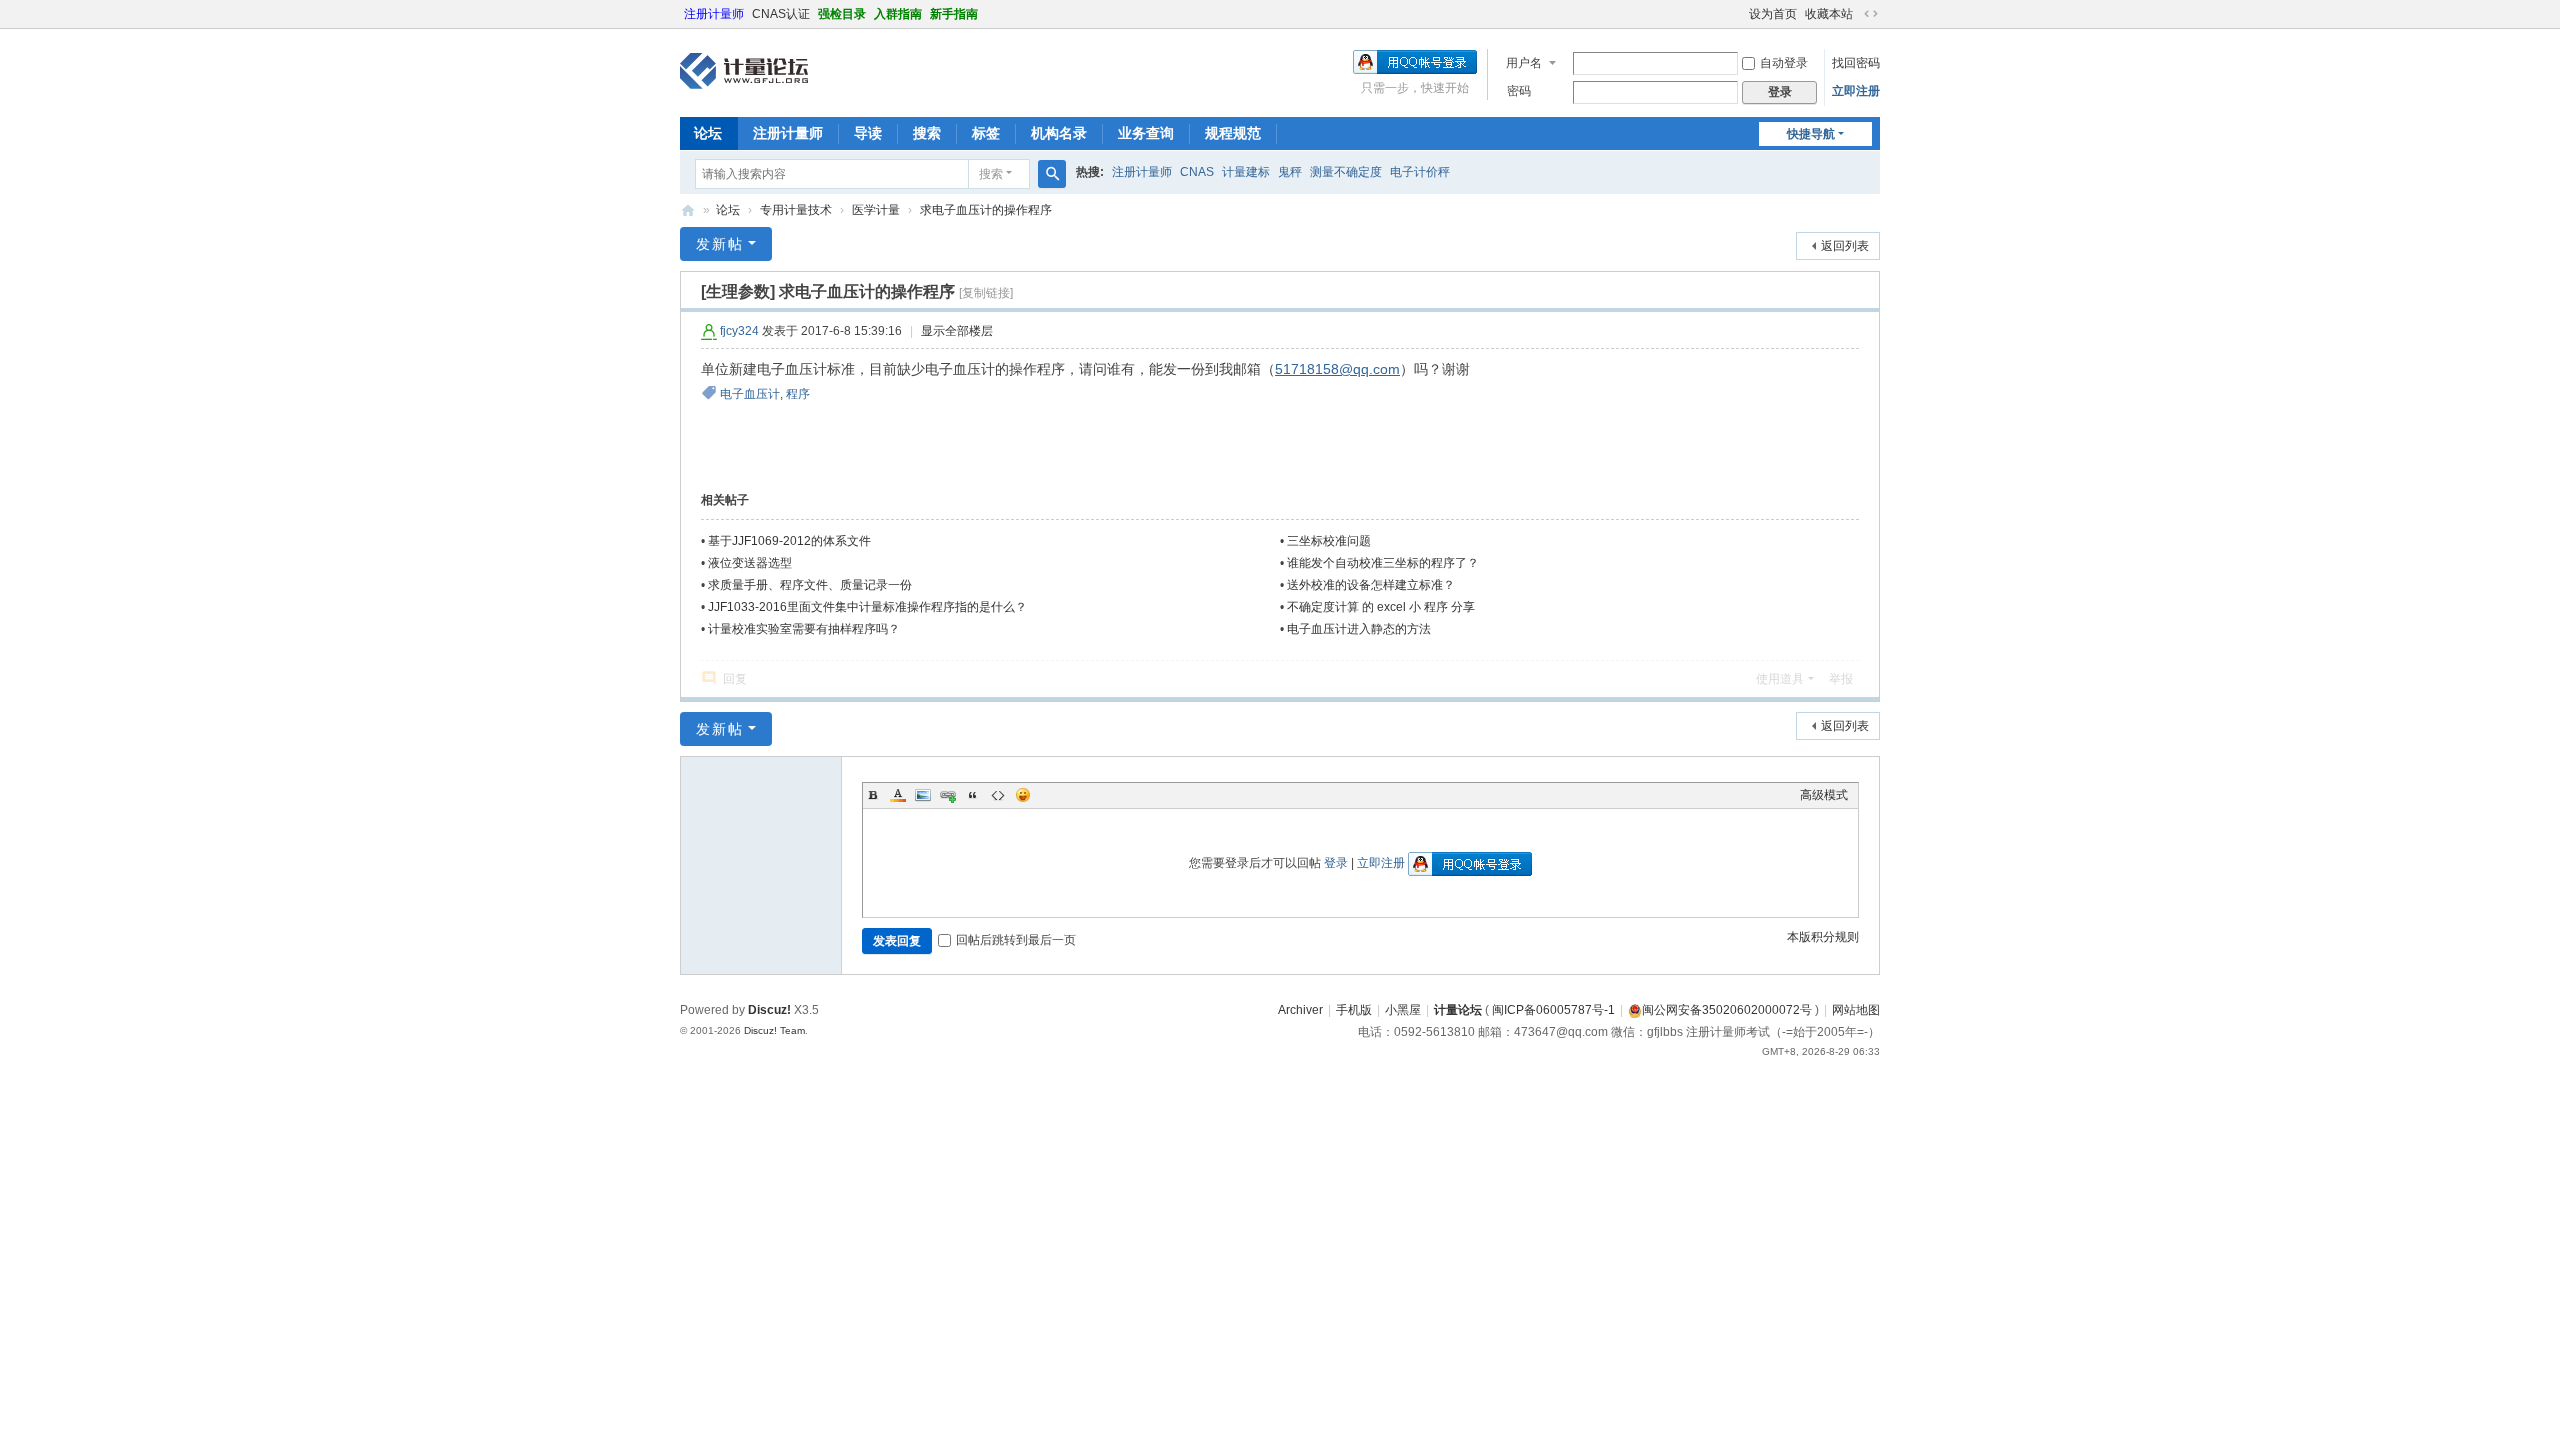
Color (898, 795)
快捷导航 (1811, 134)
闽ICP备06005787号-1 (1553, 1010)
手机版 (1354, 1010)
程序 (798, 394)
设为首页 (1773, 14)
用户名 (1524, 63)
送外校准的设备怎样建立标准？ (1371, 585)
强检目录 (842, 14)
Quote (973, 795)
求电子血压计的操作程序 (986, 210)
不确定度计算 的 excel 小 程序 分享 (1381, 607)
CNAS (1197, 172)
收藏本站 (1829, 14)
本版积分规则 (1823, 937)
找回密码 (1856, 63)
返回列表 (1845, 246)
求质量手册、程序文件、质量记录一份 (810, 585)
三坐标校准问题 (1329, 541)
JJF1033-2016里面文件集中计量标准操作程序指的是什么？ (867, 607)
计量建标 (1246, 172)
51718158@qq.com (1337, 369)
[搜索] (1052, 174)
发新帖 (720, 244)
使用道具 (1780, 679)
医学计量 (876, 210)
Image (923, 795)
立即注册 (1856, 91)
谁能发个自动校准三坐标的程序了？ (1383, 563)
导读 (868, 133)
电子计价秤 (1420, 172)
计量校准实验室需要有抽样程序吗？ (804, 629)
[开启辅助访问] (1740, 14)
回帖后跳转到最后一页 (1016, 940)
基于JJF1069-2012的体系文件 (789, 541)
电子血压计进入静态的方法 (1359, 629)
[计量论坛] (744, 71)
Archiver (1300, 1010)
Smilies (1023, 795)
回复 (735, 679)
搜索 (927, 133)
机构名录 (1059, 133)
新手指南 (954, 14)
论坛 (708, 133)
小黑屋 (1403, 1010)
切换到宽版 (1871, 14)
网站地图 (1856, 1010)
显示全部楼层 (957, 331)
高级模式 (1824, 795)
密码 (1519, 91)
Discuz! (769, 1010)
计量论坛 (688, 210)
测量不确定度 (1346, 172)
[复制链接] (986, 293)
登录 (1336, 863)
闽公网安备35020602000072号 (1727, 1010)
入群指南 (898, 14)
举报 (1841, 679)
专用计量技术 (796, 210)
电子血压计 (750, 394)
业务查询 (1146, 133)
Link (948, 795)
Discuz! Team (774, 1030)
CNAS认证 (781, 14)
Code (998, 795)
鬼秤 (1290, 172)
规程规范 (1233, 133)
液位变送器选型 (750, 563)
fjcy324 (739, 331)
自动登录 (1784, 63)
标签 (986, 133)
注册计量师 (714, 14)
